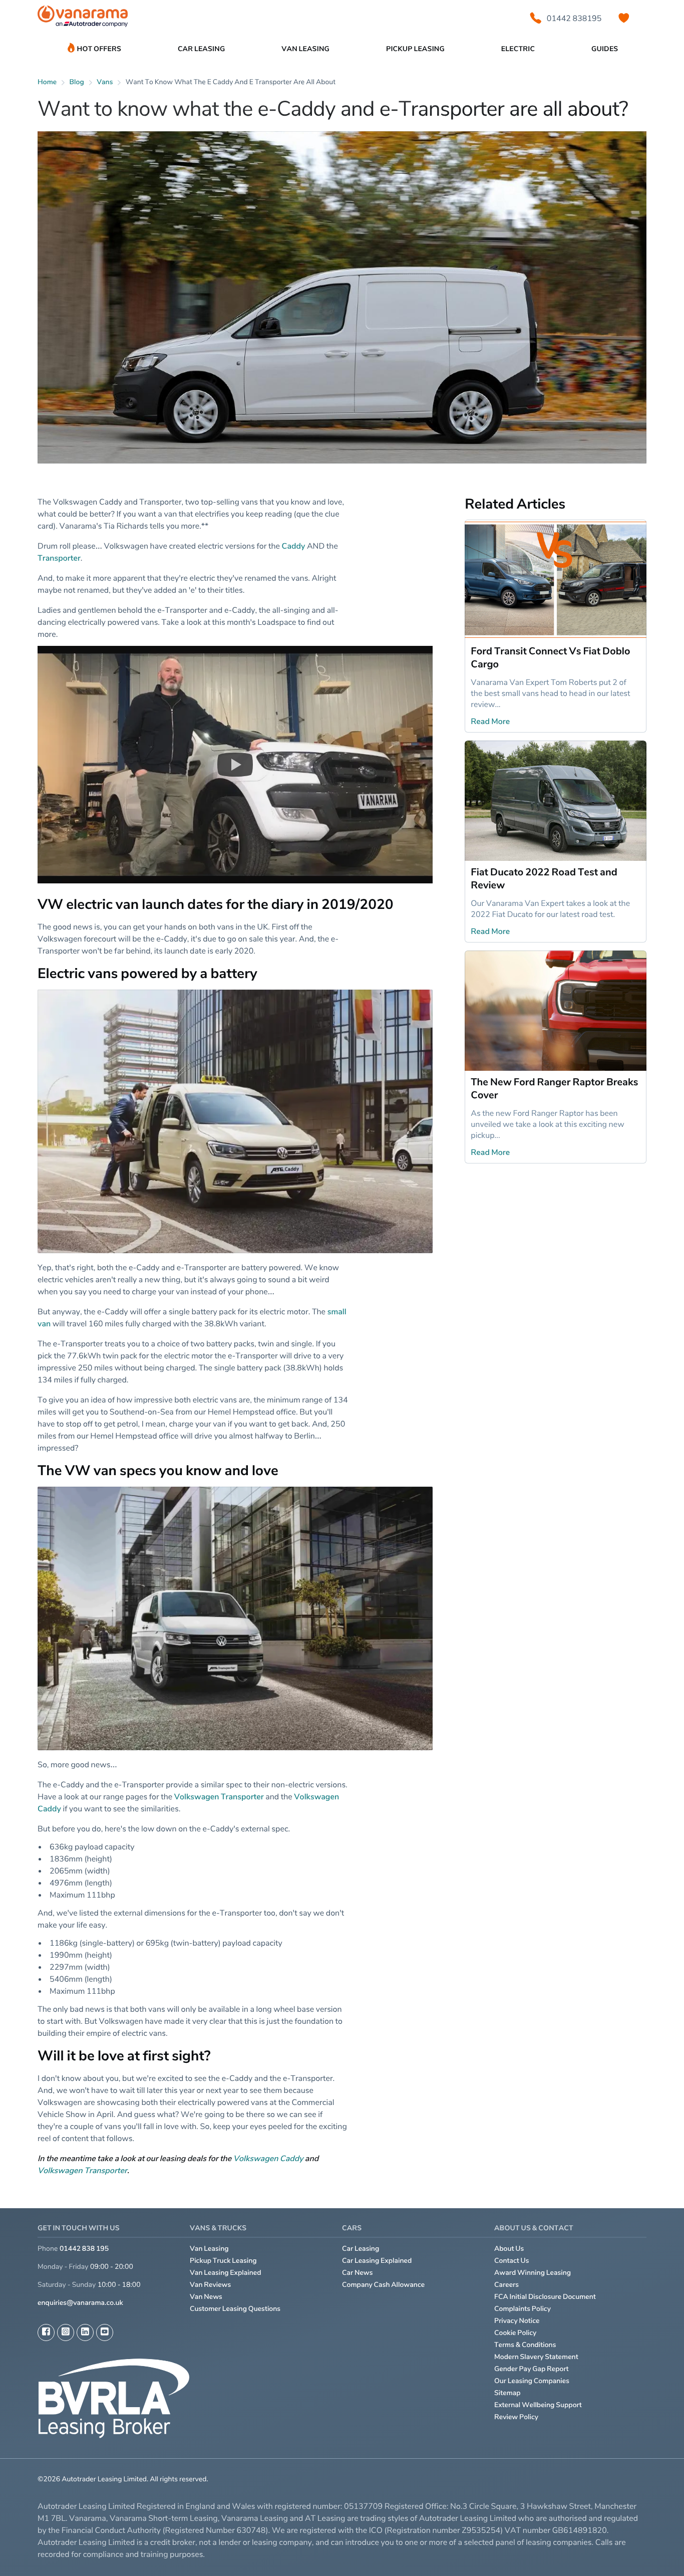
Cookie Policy (515, 2333)
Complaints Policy (523, 2309)
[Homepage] (83, 18)
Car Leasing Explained (377, 2261)
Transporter (59, 558)
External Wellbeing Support (538, 2405)
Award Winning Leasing (533, 2273)
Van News (206, 2297)
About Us (509, 2249)
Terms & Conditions (525, 2345)
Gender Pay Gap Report (532, 2369)
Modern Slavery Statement (536, 2357)
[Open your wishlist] (624, 18)
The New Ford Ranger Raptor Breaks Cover (554, 1088)
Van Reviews (210, 2285)
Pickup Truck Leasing (223, 2261)
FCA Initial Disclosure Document (545, 2297)
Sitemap (507, 2393)
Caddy (294, 546)
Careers (506, 2285)
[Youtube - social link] (105, 2332)
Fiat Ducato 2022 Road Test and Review (544, 878)
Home (47, 82)
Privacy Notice (517, 2321)
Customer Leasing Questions (235, 2309)
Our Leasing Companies (532, 2381)
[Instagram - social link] (66, 2332)
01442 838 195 (84, 2249)
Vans (105, 82)
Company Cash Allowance (383, 2285)
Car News (358, 2273)
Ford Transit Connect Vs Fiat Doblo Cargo (550, 657)
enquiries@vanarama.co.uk (80, 2303)
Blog (77, 82)
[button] (235, 765)
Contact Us (512, 2261)
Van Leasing (209, 2249)
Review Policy (516, 2417)
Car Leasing (361, 2249)
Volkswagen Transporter (219, 1796)
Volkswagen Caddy (268, 2158)
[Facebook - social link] (46, 2332)
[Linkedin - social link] (85, 2332)
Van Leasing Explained (226, 2273)
